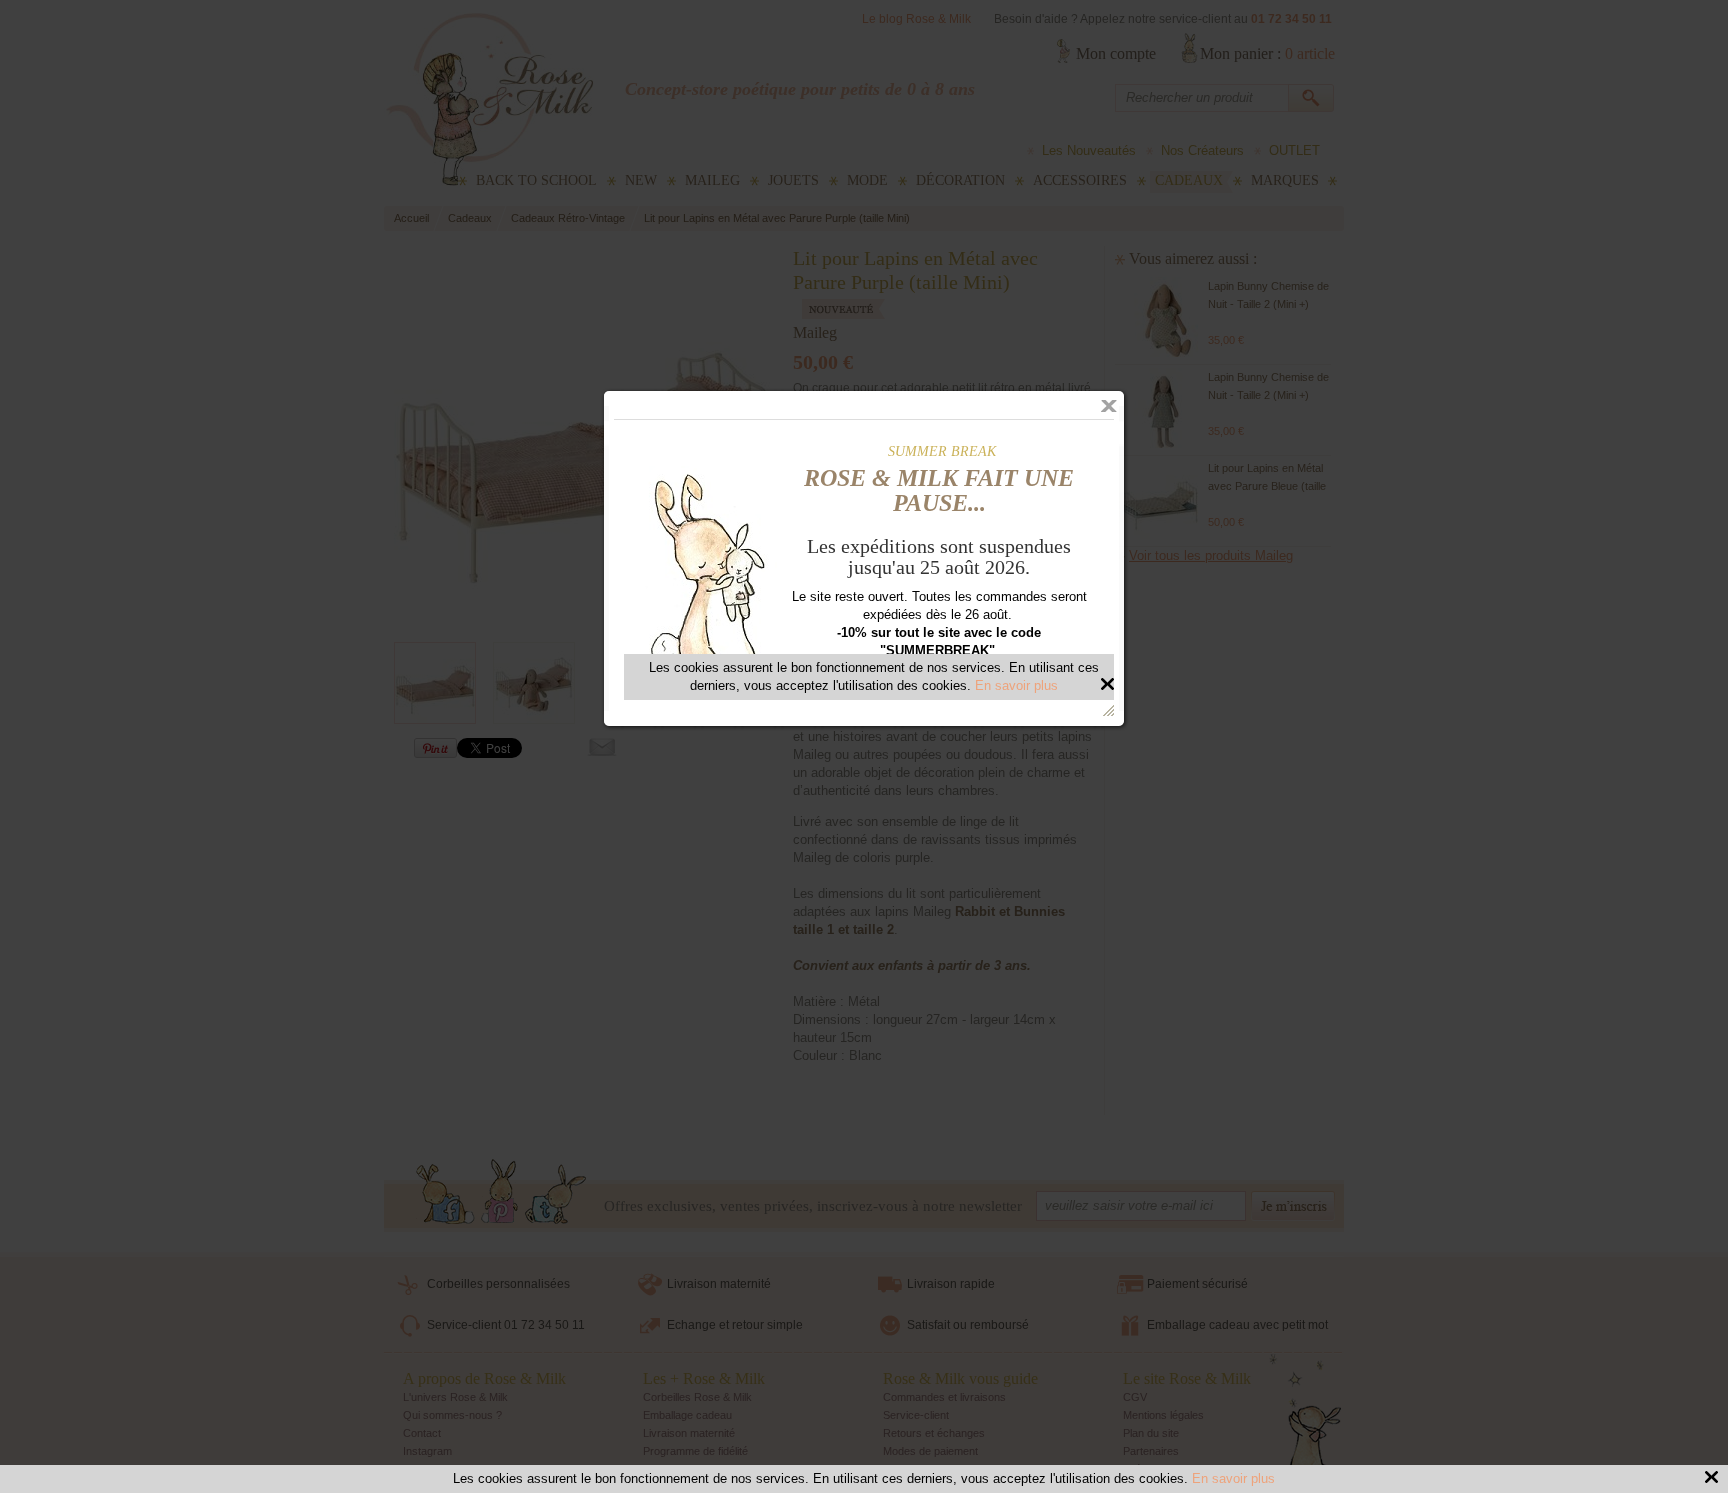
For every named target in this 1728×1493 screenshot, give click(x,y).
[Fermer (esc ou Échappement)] (1109, 406)
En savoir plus (1233, 1478)
